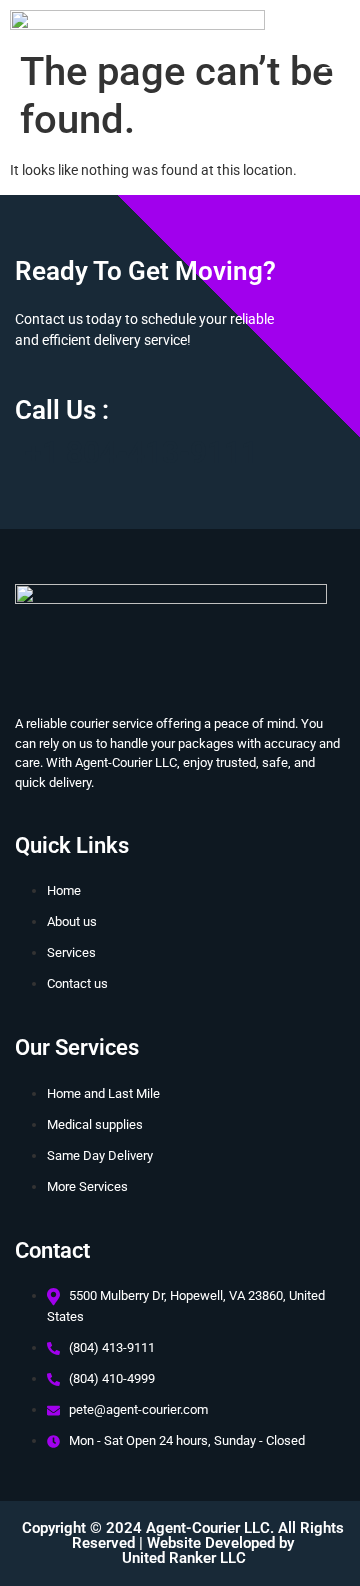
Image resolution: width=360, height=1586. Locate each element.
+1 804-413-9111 (141, 452)
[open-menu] (328, 62)
